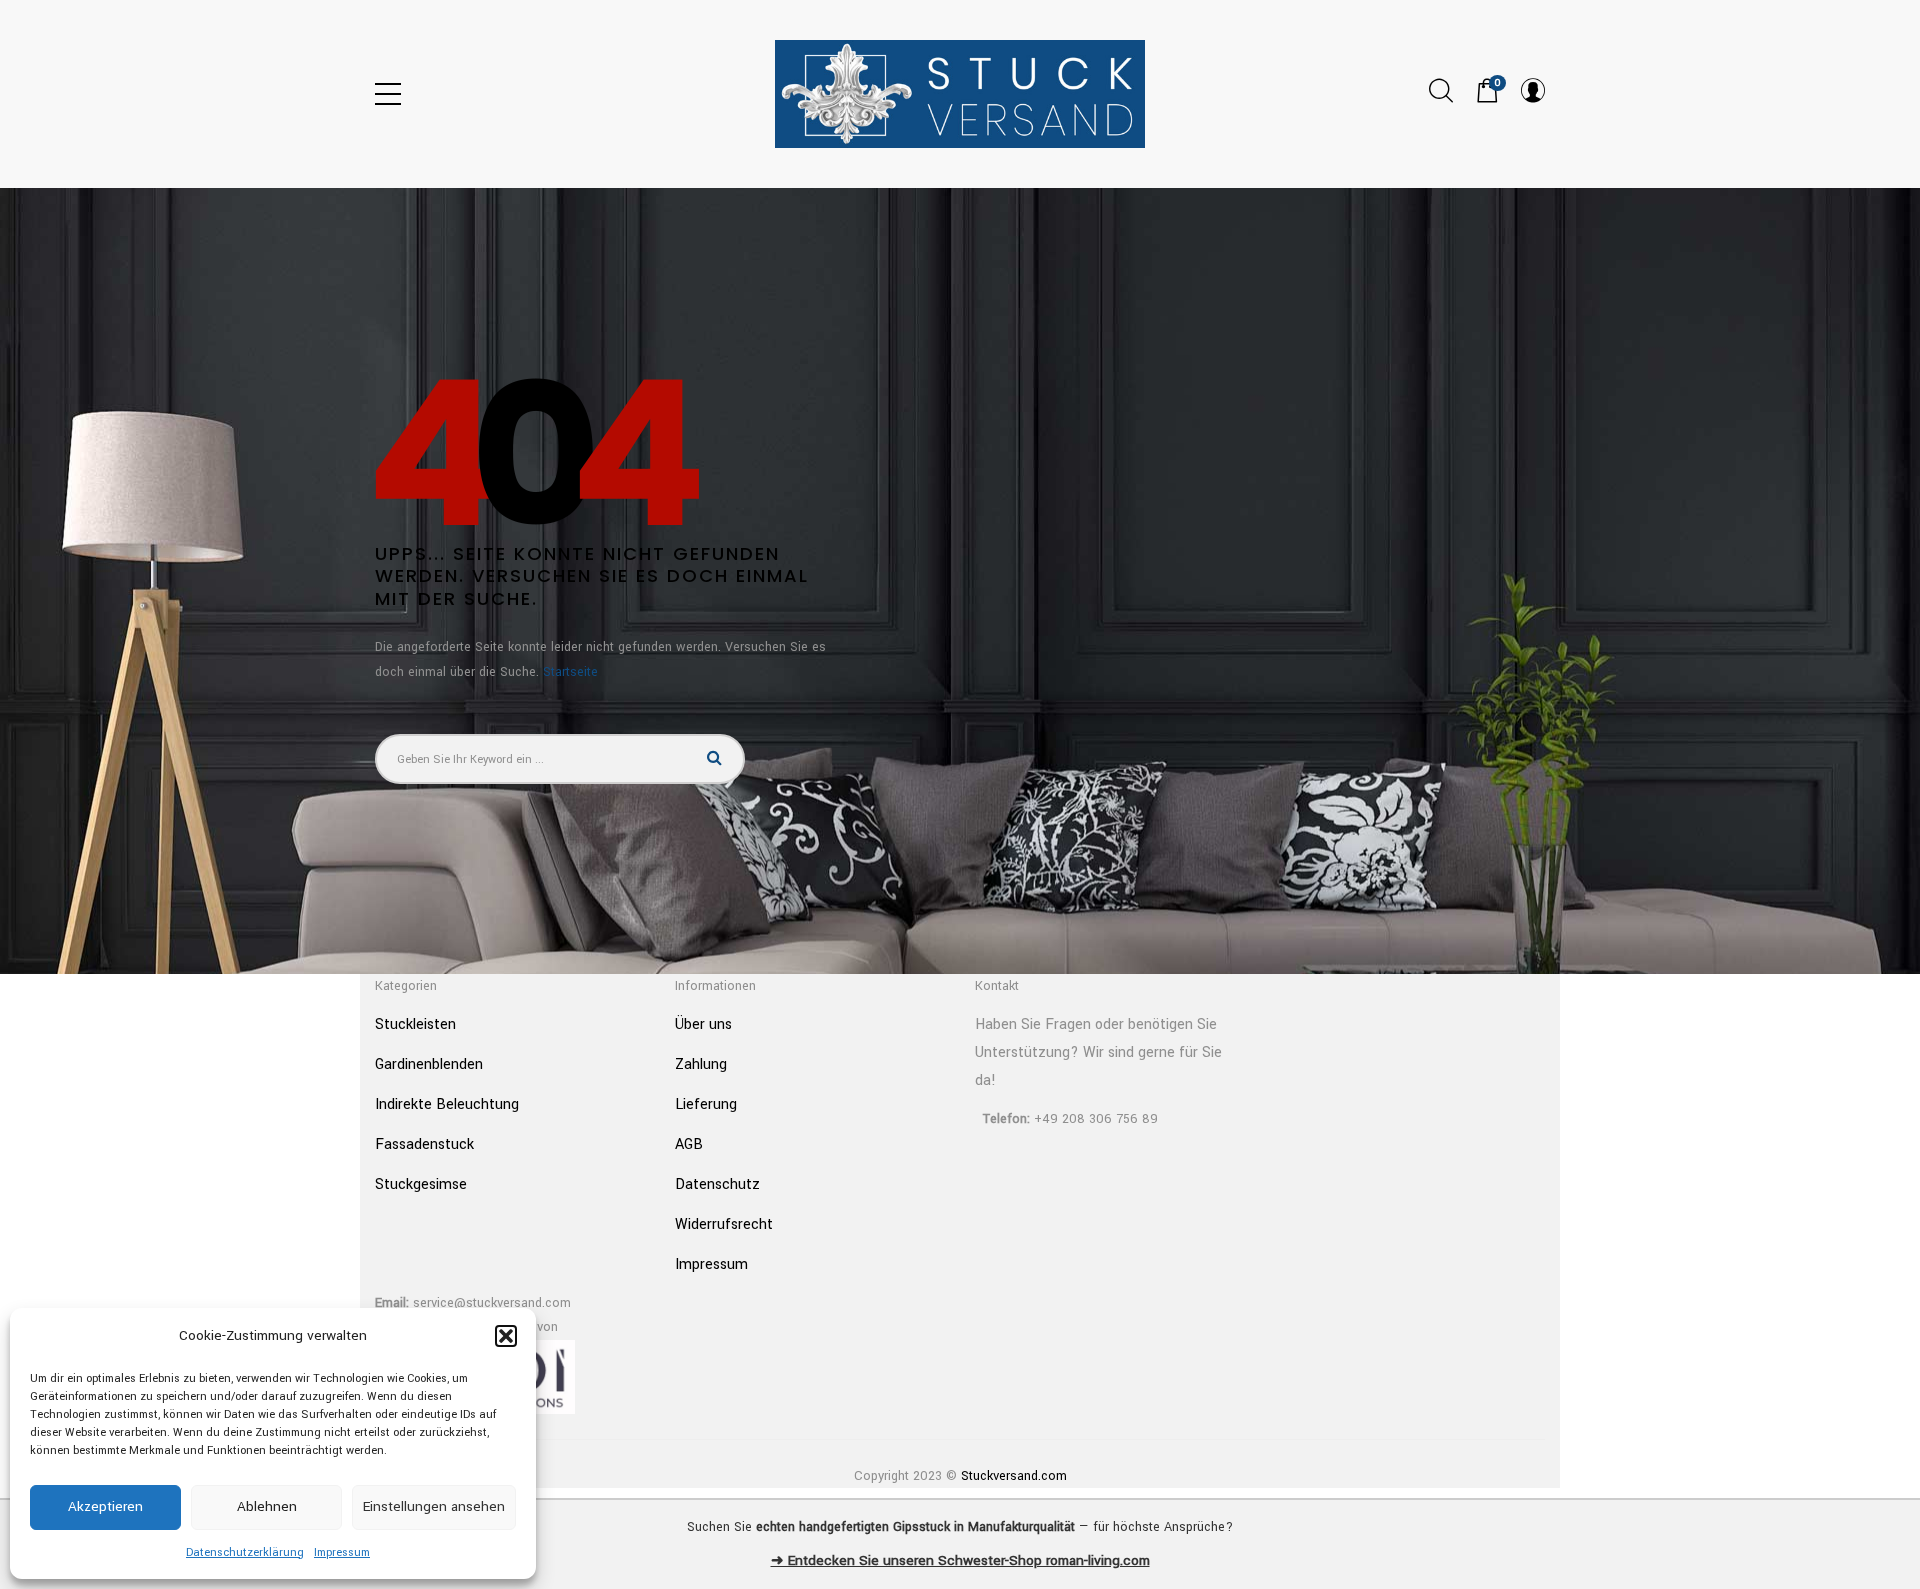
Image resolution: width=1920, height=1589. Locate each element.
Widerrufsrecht (724, 1224)
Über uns (703, 1024)
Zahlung (701, 1064)
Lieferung (706, 1104)
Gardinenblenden (429, 1064)
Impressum (342, 1552)
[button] (506, 1336)
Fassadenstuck (424, 1144)
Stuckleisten (415, 1024)
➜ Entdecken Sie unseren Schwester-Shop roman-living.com (960, 1560)
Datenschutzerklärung (245, 1552)
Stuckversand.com (1014, 1476)
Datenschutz (717, 1184)
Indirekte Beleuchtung (447, 1104)
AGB (689, 1144)
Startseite (570, 672)
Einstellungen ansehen (434, 1506)
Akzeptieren (105, 1506)
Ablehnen (267, 1506)
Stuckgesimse (421, 1184)
